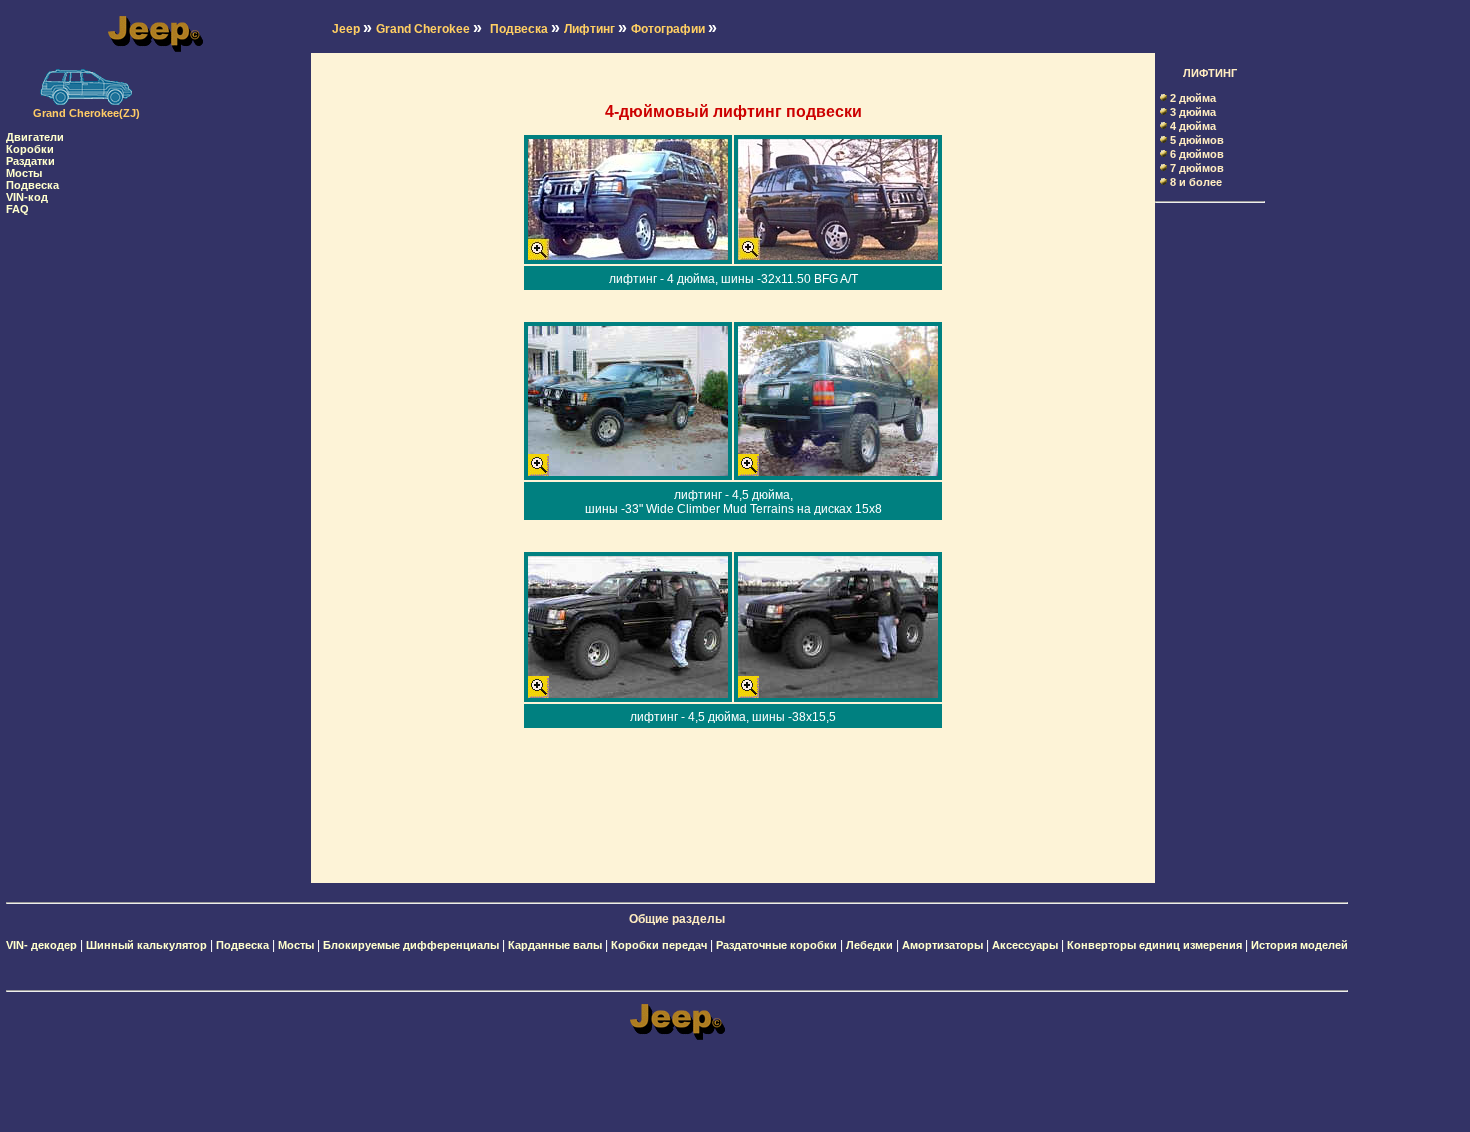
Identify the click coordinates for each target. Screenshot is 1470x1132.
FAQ (17, 209)
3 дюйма (1193, 112)
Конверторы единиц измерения (1154, 945)
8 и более (1196, 182)
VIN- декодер (41, 945)
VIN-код (27, 197)
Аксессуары (1025, 945)
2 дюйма (1193, 98)
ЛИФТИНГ (1210, 73)
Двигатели (35, 137)
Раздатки (30, 161)
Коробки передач (659, 945)
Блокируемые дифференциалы (411, 945)
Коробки (30, 149)
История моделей (1299, 945)
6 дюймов (1197, 154)
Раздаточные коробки (776, 945)
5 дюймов (1197, 140)
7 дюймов (1197, 168)
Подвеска (32, 185)
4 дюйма (1193, 126)
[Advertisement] (86, 515)
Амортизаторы (942, 945)
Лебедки (869, 945)
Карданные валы (555, 945)
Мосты (24, 173)
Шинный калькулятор (146, 945)
